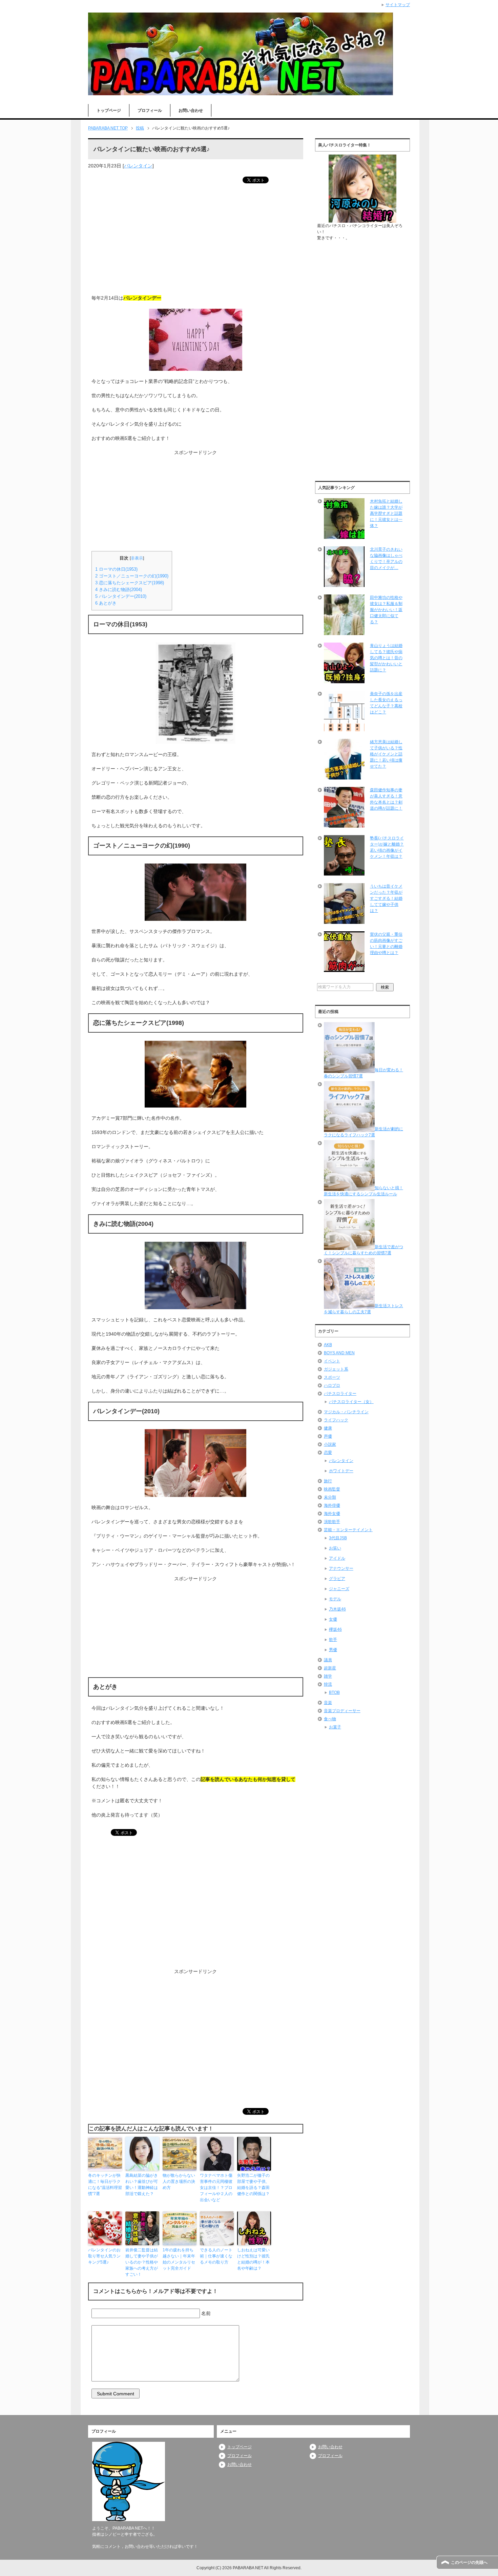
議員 (328, 1660)
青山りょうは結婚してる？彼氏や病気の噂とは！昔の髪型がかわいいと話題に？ (386, 658)
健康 (328, 1428)
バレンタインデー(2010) (121, 596)
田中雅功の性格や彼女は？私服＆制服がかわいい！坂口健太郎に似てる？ (386, 610)
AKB (328, 1345)
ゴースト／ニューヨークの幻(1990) (132, 576)
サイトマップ (398, 5)
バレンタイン (138, 166)
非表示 (137, 558)
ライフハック (336, 1420)
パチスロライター (340, 1394)
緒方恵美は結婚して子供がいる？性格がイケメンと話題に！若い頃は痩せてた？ (386, 754)
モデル (335, 1599)
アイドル (337, 1558)
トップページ (109, 110)
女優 (333, 1619)
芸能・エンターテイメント (348, 1530)
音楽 (328, 1703)
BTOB (334, 1692)
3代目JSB (338, 1538)
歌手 (333, 1640)
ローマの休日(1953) (116, 569)
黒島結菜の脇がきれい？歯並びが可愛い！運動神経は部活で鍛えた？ (142, 2185)
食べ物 (330, 1719)
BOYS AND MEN (339, 1353)
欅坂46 (335, 1629)
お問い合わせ (191, 110)
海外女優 (332, 1514)
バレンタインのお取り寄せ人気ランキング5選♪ (104, 2256)
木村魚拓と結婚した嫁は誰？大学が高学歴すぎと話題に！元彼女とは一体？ (386, 513)
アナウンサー (341, 1568)
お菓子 (335, 1727)
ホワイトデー (341, 1471)
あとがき (106, 603)
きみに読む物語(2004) (119, 590)
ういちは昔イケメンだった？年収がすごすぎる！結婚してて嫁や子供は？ (386, 898)
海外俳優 (332, 1505)
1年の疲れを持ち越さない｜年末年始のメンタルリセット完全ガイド (179, 2259)
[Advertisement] (196, 240)
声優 (328, 1436)
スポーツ (332, 1377)
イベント (332, 1361)
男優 (333, 1650)
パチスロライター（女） (351, 1402)
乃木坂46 (337, 1609)
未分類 (330, 1497)
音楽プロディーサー (342, 1711)
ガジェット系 (336, 1369)
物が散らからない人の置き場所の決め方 (179, 2182)
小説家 (330, 1444)
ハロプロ (332, 1385)
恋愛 (328, 1453)
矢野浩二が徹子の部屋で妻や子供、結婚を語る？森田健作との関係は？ (253, 2185)
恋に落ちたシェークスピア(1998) (130, 583)
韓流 (328, 1684)
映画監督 (332, 1489)
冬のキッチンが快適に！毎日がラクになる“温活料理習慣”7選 (105, 2185)
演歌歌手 (332, 1522)
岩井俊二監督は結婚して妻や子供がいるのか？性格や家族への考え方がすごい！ (142, 2262)
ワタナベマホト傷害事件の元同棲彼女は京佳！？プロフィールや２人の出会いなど (216, 2188)
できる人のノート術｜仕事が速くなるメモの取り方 (216, 2256)
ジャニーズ (339, 1589)
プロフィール (150, 110)
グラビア (337, 1579)
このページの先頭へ (469, 2562)
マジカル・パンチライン (346, 1412)
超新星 (330, 1668)
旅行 (328, 1481)
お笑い (335, 1548)
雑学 (328, 1676)
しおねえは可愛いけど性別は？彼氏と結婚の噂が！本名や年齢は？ (253, 2259)
